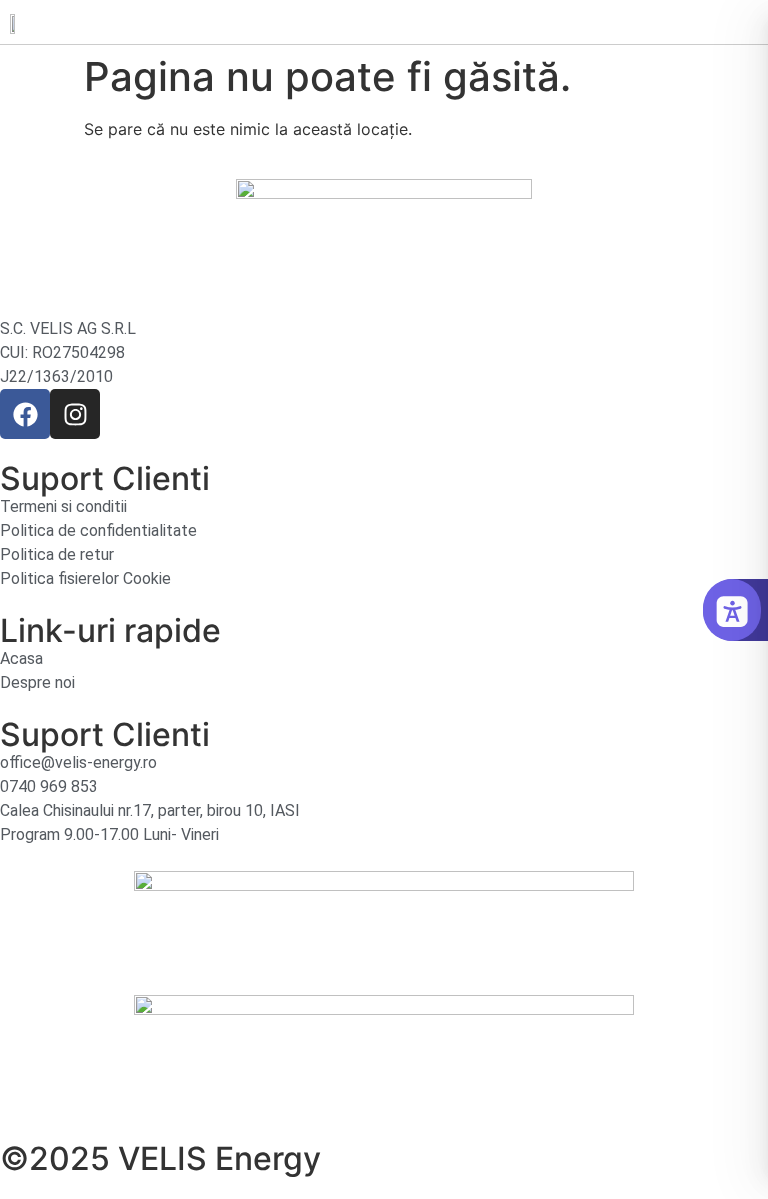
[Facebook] (25, 414)
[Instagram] (75, 414)
